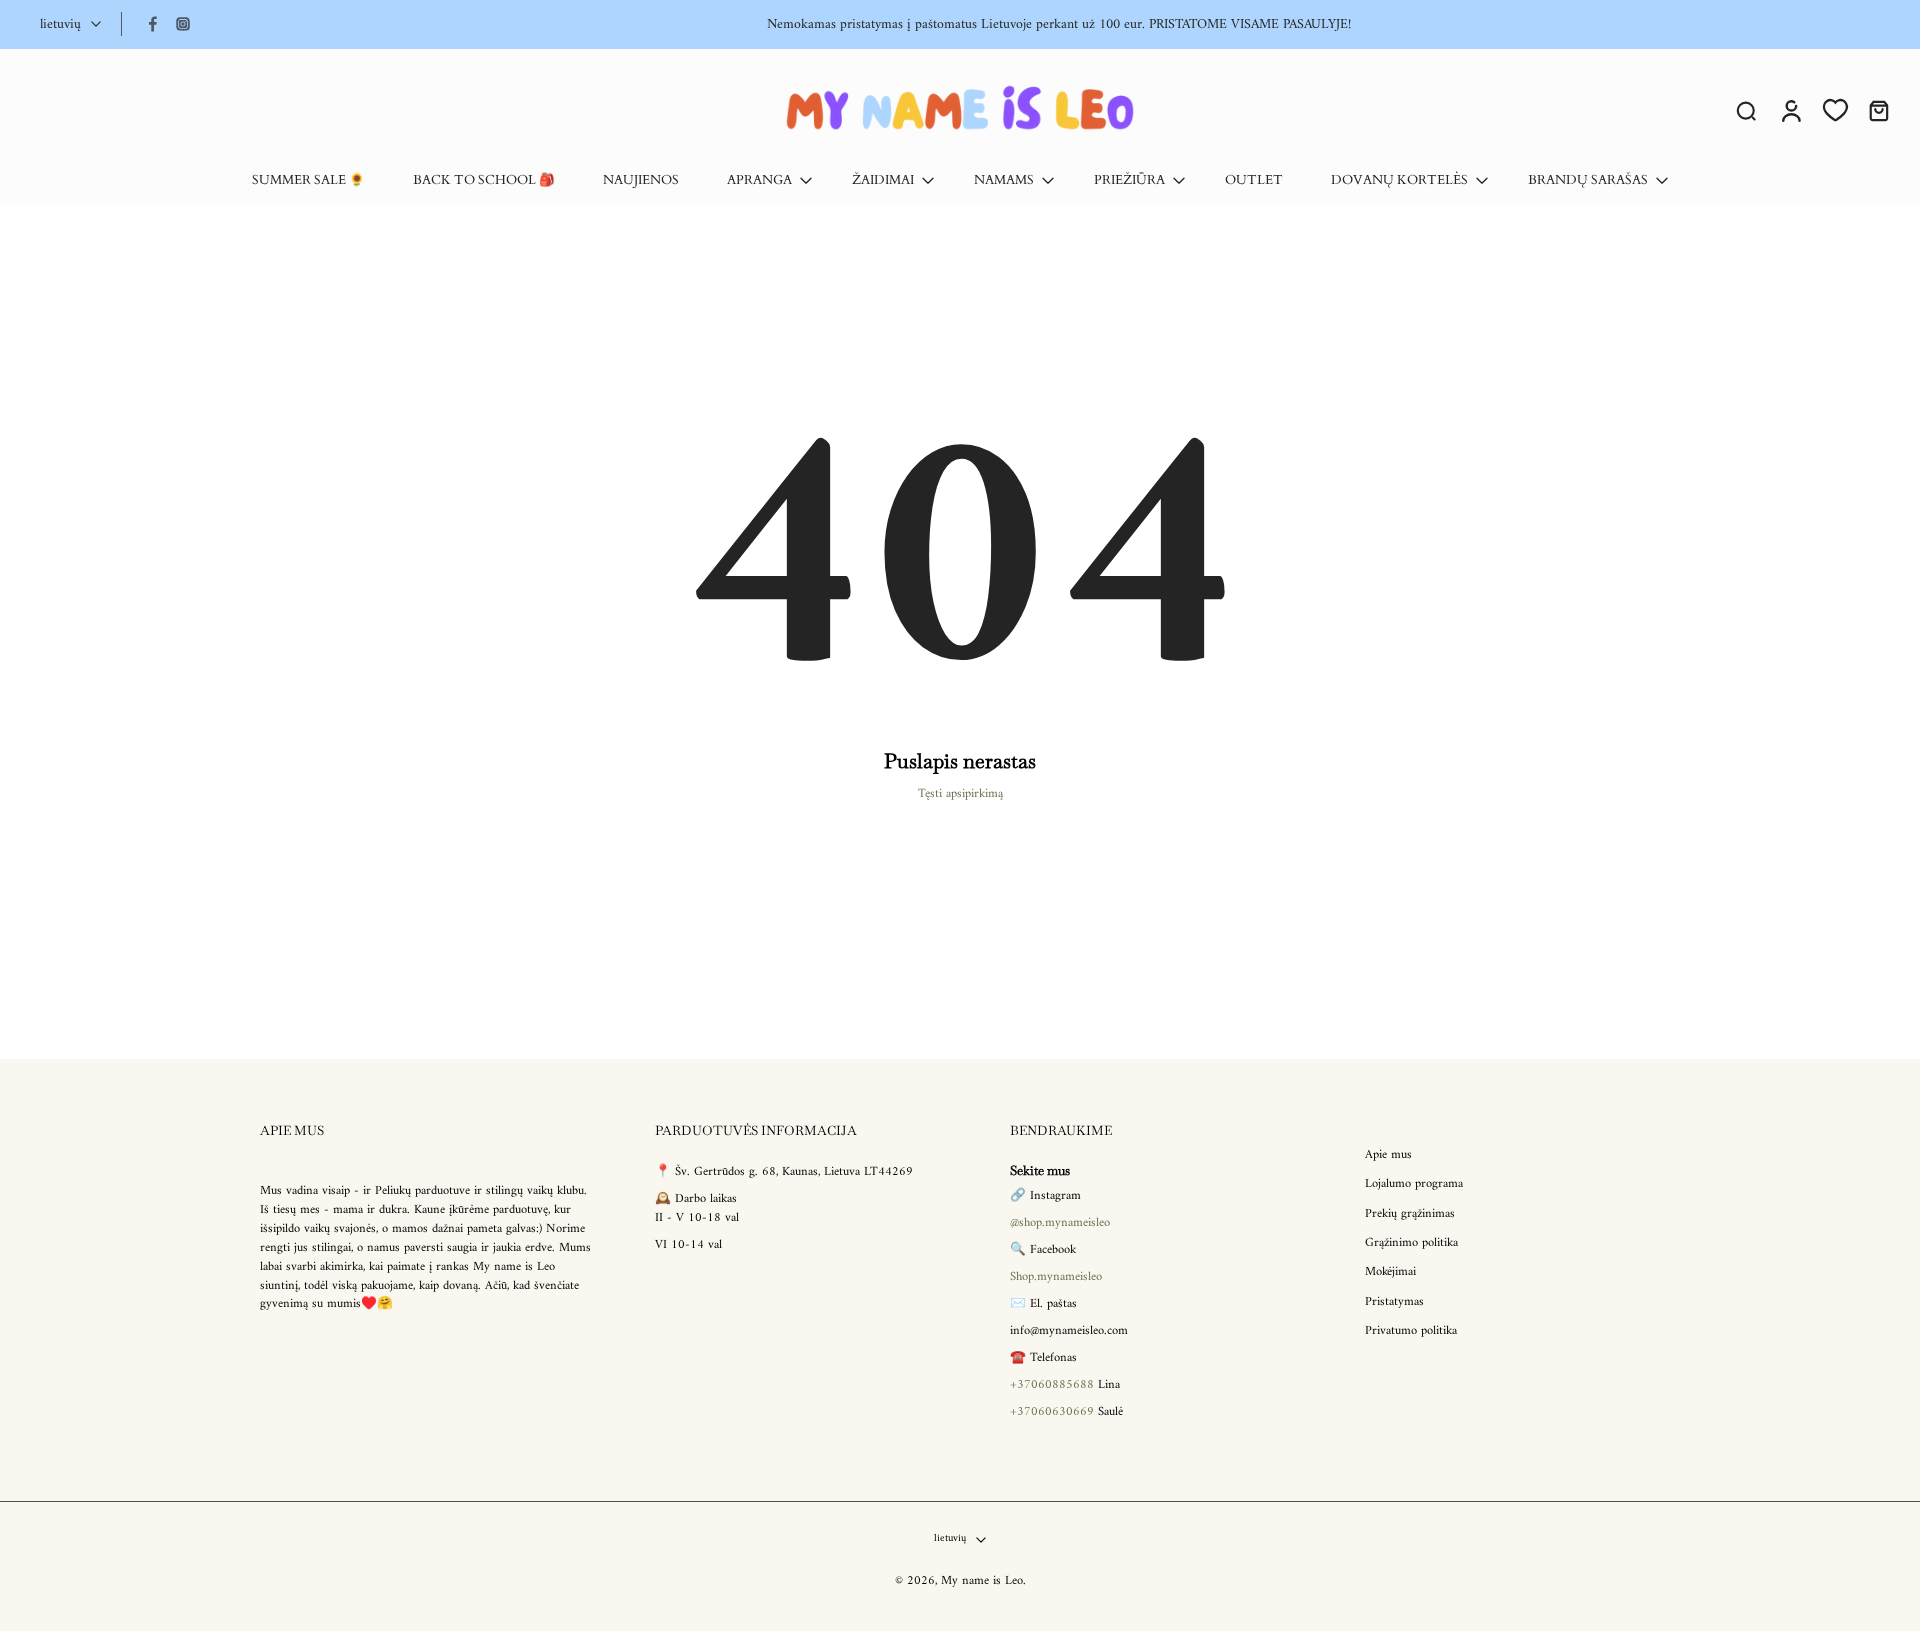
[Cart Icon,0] (1878, 110)
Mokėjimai (1390, 1273)
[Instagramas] (183, 24)
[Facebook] (153, 24)
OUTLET (1254, 180)
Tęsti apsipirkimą (960, 794)
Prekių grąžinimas (1410, 1214)
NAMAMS (1004, 180)
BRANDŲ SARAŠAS (1588, 180)
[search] (1746, 110)
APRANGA (759, 180)
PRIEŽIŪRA (1129, 180)
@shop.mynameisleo (1060, 1224)
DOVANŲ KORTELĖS (1399, 180)
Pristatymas (1394, 1302)
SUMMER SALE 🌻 (308, 180)
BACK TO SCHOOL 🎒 (484, 180)
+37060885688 (1052, 1385)
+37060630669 (1052, 1412)
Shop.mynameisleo (1056, 1278)
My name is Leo (982, 1582)
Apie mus (1388, 1155)
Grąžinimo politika (1411, 1243)
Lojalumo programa (1414, 1185)
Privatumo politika (1411, 1331)
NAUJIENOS (641, 180)
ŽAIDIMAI (883, 180)
